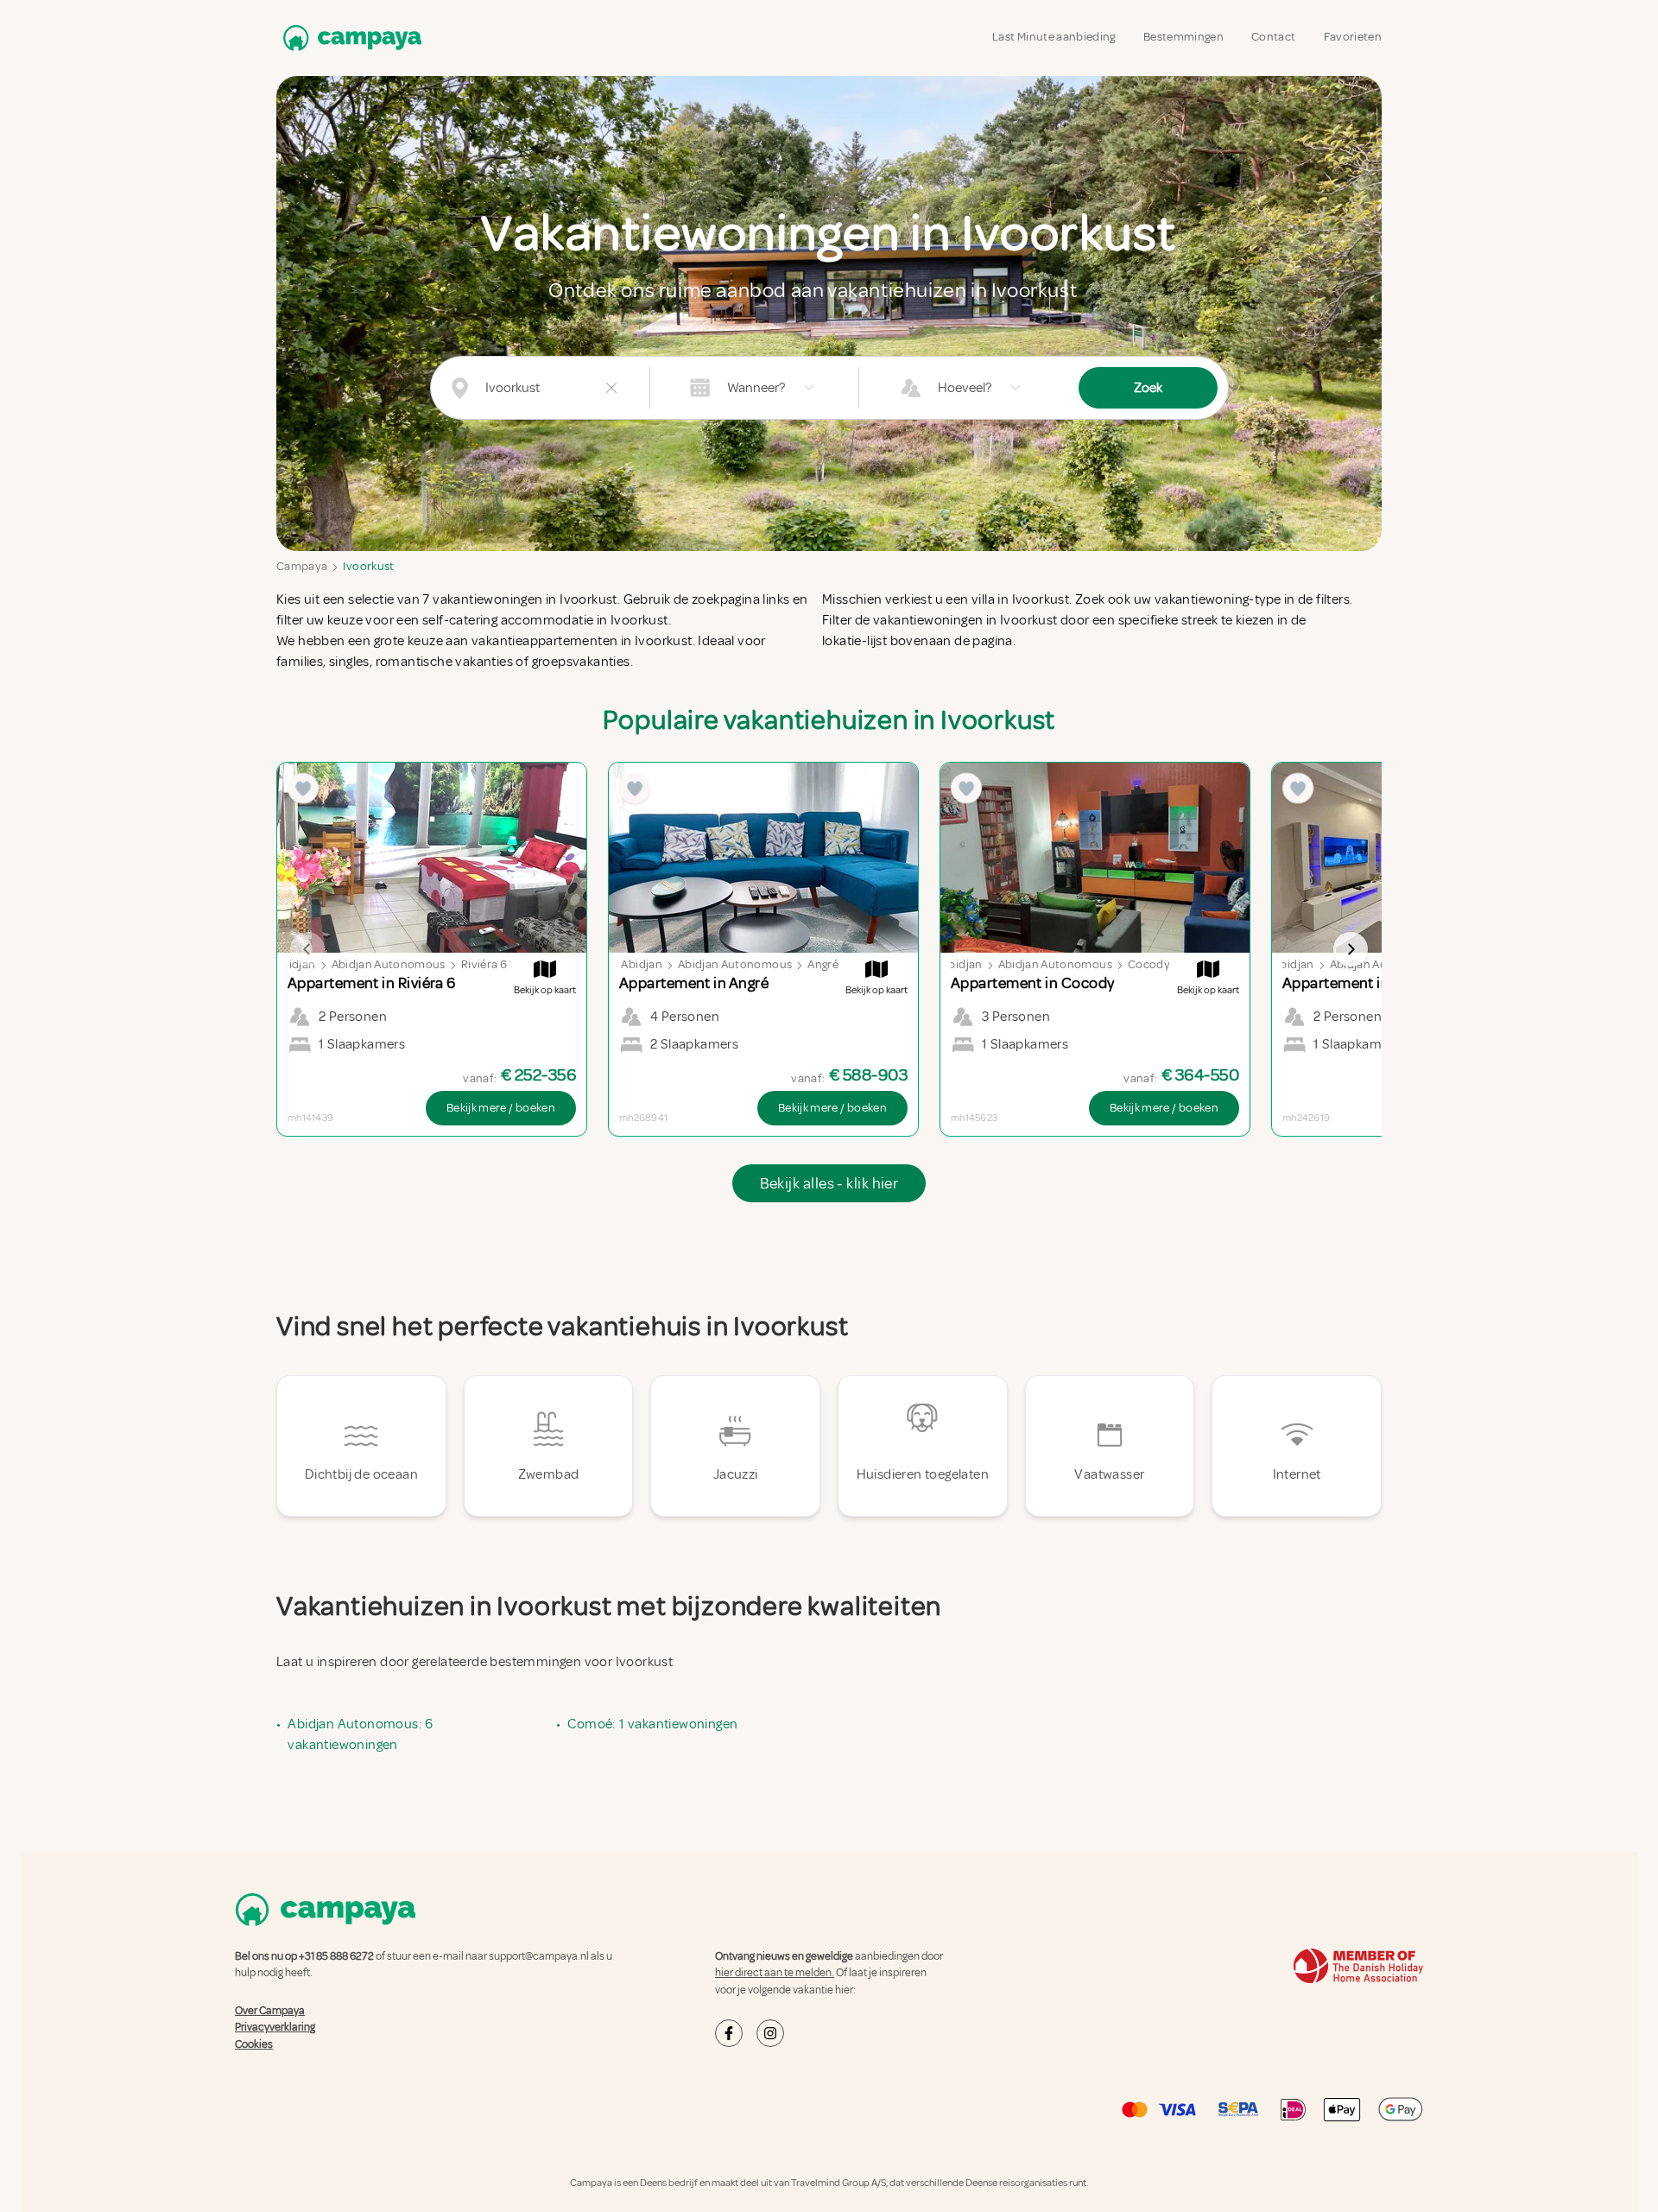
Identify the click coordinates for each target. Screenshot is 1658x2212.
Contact (1273, 37)
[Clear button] (611, 388)
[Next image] (1351, 949)
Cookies (254, 2044)
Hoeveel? (965, 388)
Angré (823, 964)
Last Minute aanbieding (1054, 37)
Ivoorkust (368, 566)
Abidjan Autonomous (389, 964)
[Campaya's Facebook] (729, 2033)
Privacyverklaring (275, 2027)
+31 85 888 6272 (336, 1956)
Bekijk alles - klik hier (829, 1183)
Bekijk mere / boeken (501, 1108)
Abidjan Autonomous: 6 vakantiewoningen (360, 1734)
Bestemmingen (1183, 37)
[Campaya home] (349, 38)
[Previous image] (307, 949)
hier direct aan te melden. (775, 1973)
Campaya (302, 566)
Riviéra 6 (484, 964)
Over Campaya (270, 2011)
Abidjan (295, 964)
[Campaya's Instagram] (770, 2033)
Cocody (1149, 964)
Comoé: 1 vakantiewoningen (652, 1724)
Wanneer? (756, 388)
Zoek (1148, 388)
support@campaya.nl (539, 1956)
